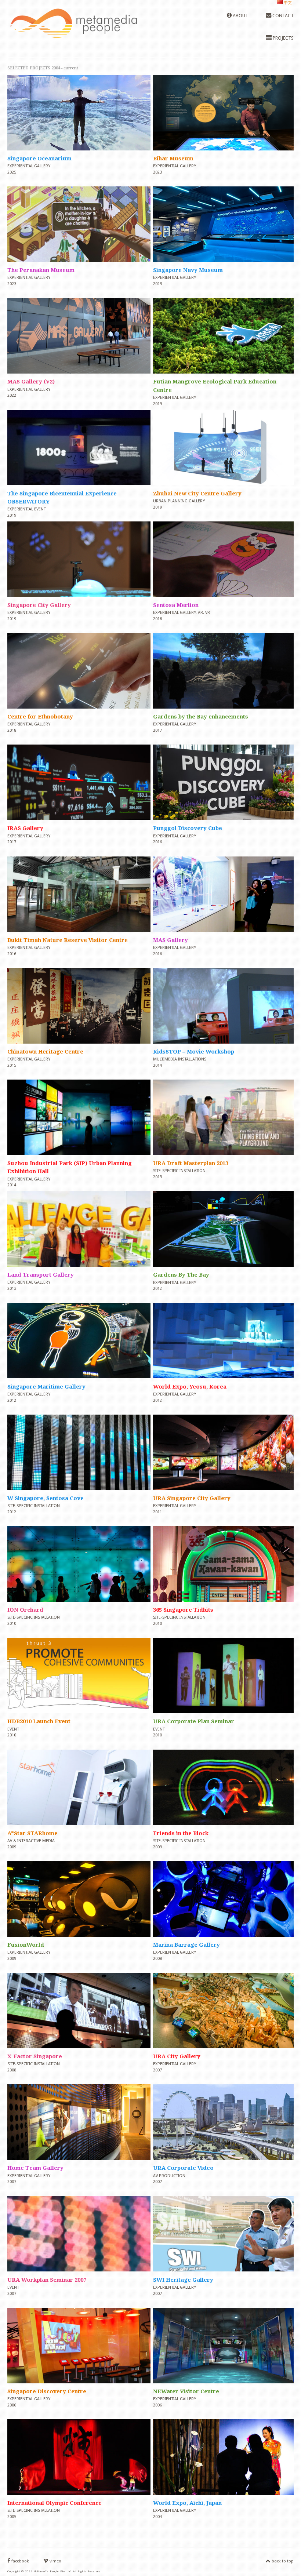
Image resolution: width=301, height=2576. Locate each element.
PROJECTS (283, 38)
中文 (287, 3)
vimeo (55, 2561)
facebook (20, 2561)
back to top (282, 2561)
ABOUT (240, 16)
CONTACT (282, 16)
